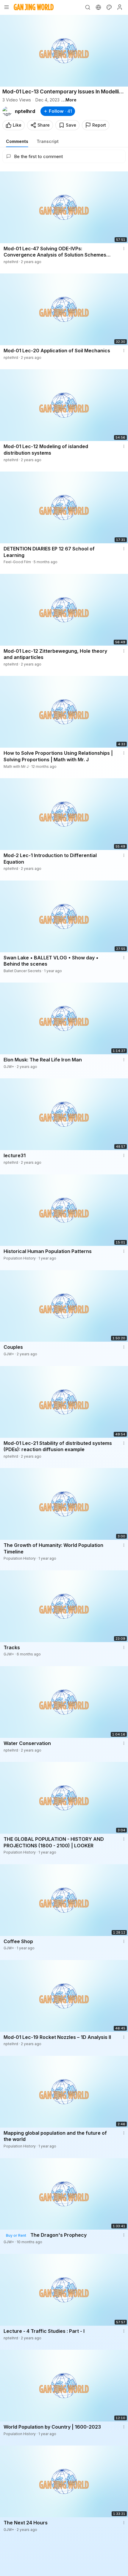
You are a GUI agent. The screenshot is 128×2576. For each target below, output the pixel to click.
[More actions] (124, 249)
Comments (17, 141)
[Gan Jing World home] (34, 7)
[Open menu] (7, 7)
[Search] (88, 7)
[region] (64, 51)
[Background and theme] (109, 7)
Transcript (48, 141)
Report (99, 125)
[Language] (98, 7)
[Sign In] (120, 7)
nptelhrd (25, 111)
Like (17, 125)
